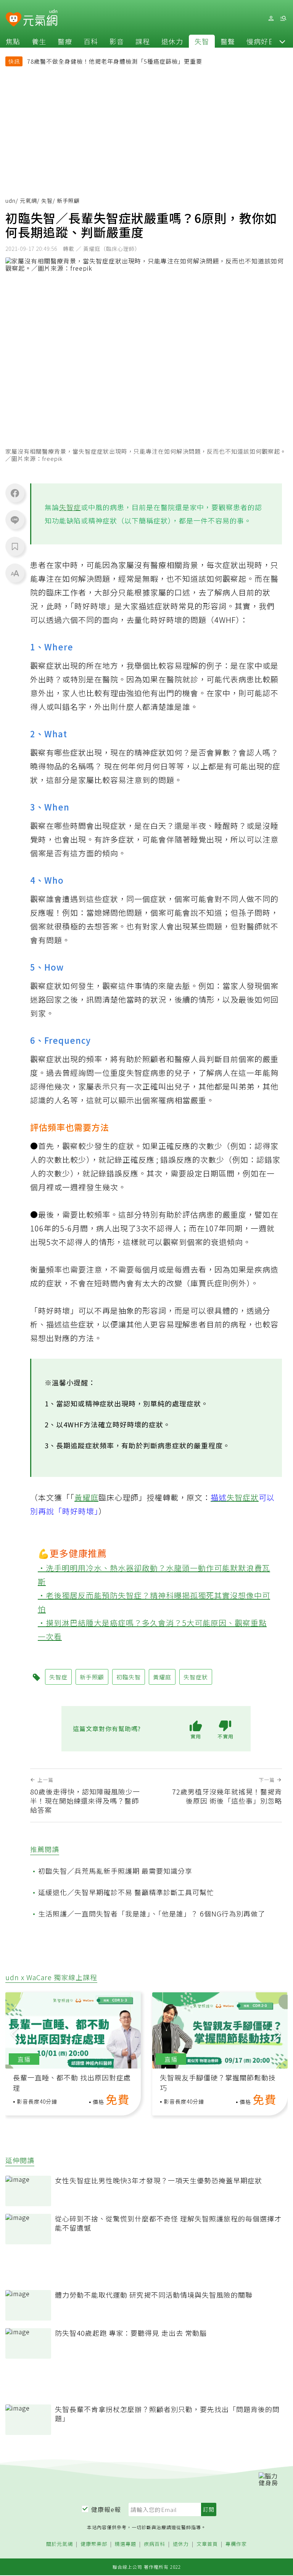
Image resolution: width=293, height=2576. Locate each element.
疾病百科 (155, 2544)
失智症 (70, 507)
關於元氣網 (60, 2544)
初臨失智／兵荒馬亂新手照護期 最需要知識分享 (115, 1871)
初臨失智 (129, 1677)
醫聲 (228, 41)
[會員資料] (271, 18)
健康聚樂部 (94, 2544)
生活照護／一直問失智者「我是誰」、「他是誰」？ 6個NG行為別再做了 (152, 1913)
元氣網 (28, 201)
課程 (143, 41)
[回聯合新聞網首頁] (14, 20)
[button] (282, 41)
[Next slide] (277, 2033)
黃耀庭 (86, 1497)
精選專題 (126, 2544)
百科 (91, 41)
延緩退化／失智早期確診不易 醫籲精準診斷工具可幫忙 (126, 1892)
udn (10, 201)
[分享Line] (15, 520)
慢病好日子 (265, 41)
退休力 (172, 41)
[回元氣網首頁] (40, 18)
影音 (117, 41)
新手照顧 (92, 1677)
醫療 (65, 41)
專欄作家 (236, 2544)
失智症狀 (243, 1497)
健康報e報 (106, 2509)
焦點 (13, 41)
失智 (202, 41)
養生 (39, 41)
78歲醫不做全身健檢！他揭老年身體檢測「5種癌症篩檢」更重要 (115, 61)
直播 (24, 2059)
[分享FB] (15, 493)
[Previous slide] (14, 2033)
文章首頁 (207, 2544)
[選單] (283, 18)
